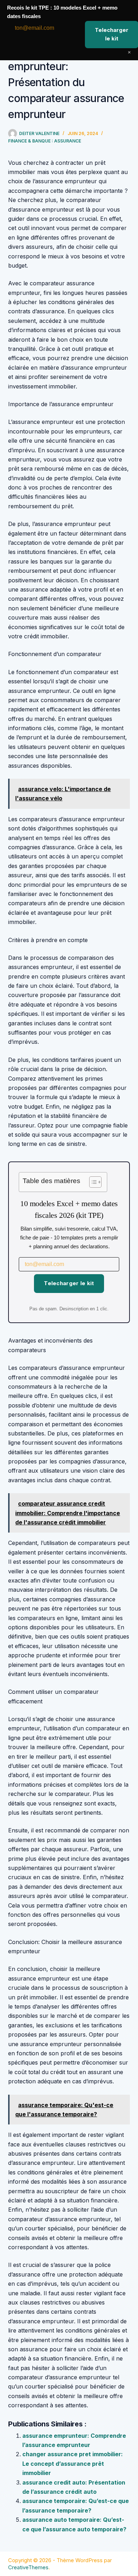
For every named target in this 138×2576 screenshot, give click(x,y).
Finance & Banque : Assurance (45, 141)
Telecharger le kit (69, 1283)
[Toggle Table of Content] (92, 1182)
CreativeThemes (28, 2567)
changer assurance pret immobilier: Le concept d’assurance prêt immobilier (73, 2463)
